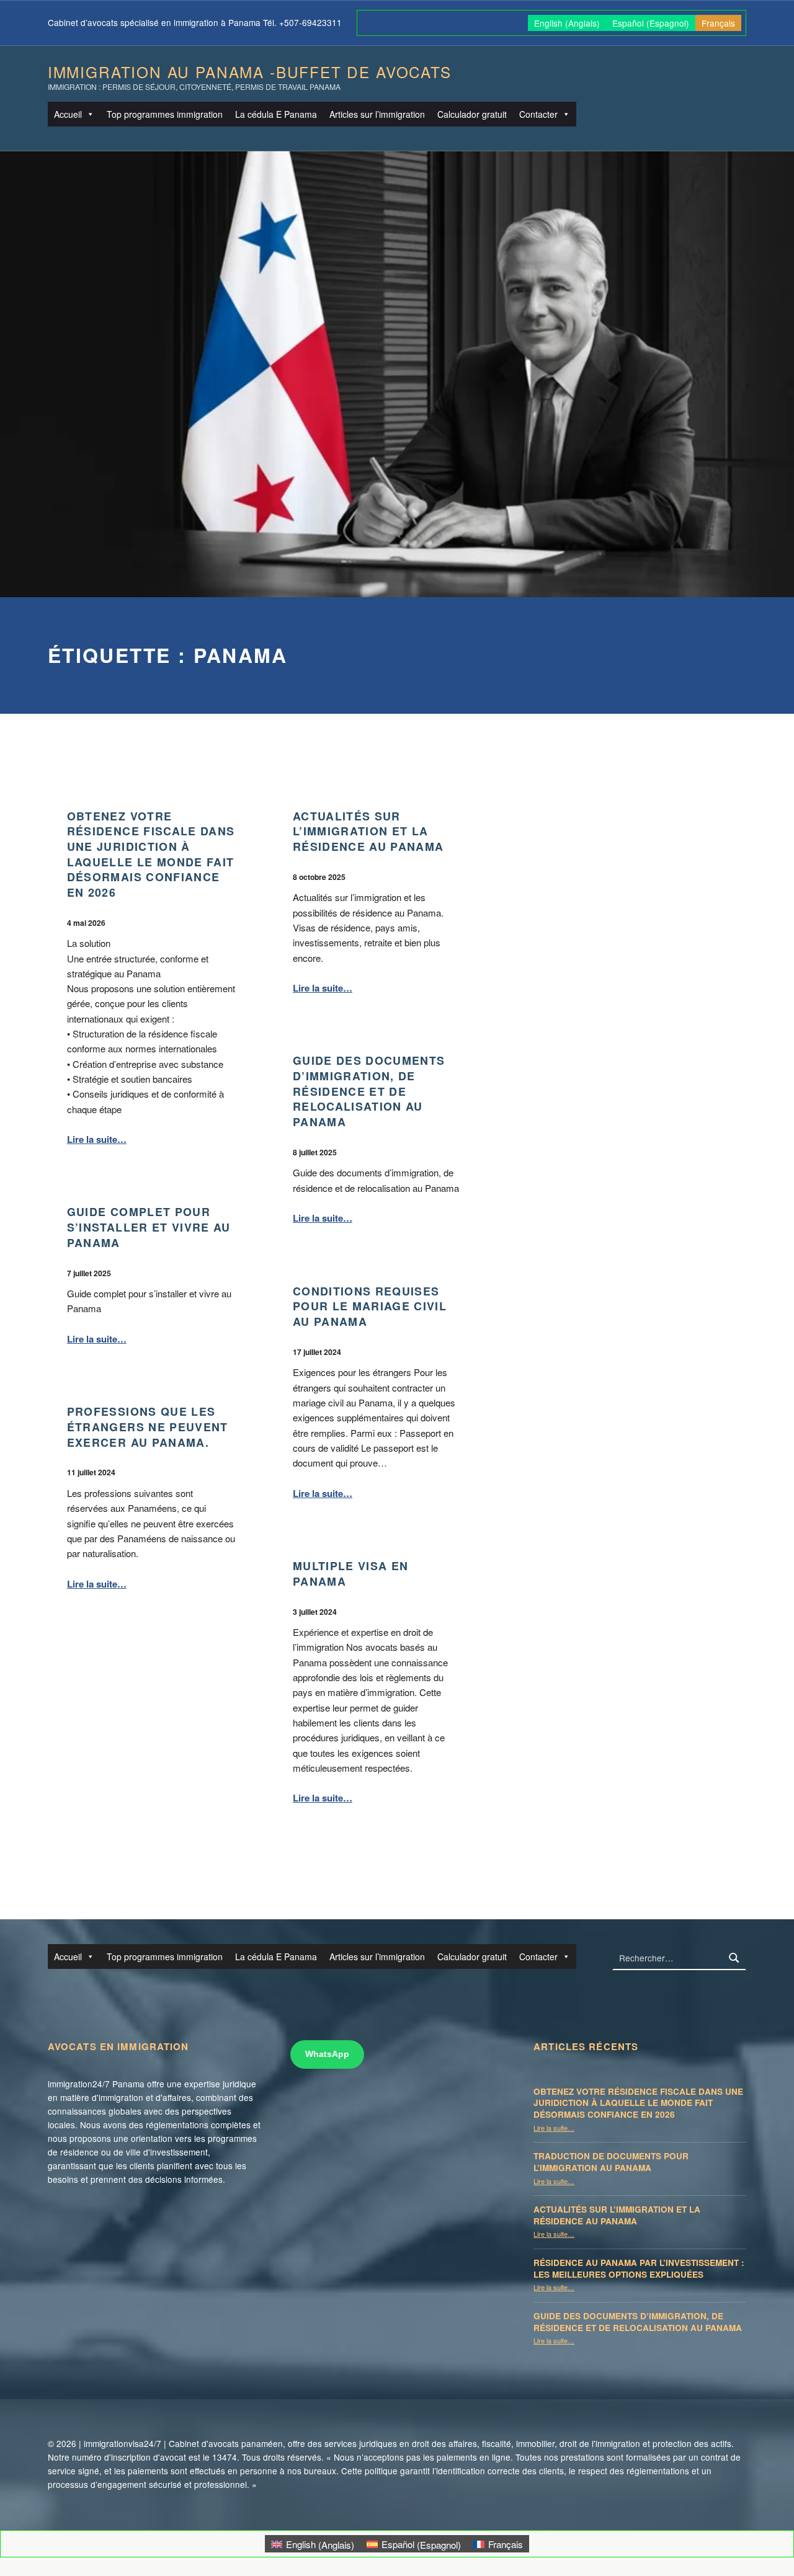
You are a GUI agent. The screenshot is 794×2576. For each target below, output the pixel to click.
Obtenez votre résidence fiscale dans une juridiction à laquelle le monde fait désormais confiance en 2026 (151, 854)
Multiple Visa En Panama (350, 1573)
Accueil (68, 114)
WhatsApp (327, 2054)
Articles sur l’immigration (377, 114)
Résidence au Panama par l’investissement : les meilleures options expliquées (639, 2268)
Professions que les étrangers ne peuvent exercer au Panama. (148, 1426)
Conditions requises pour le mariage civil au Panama (370, 1306)
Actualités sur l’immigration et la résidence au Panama (368, 831)
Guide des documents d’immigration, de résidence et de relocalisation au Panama (369, 1090)
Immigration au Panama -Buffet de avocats (250, 72)
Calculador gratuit (472, 114)
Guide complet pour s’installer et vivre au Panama (149, 1227)
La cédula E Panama (276, 114)
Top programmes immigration (165, 114)
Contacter (538, 114)
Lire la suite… (97, 1139)
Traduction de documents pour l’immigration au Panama (611, 2162)
